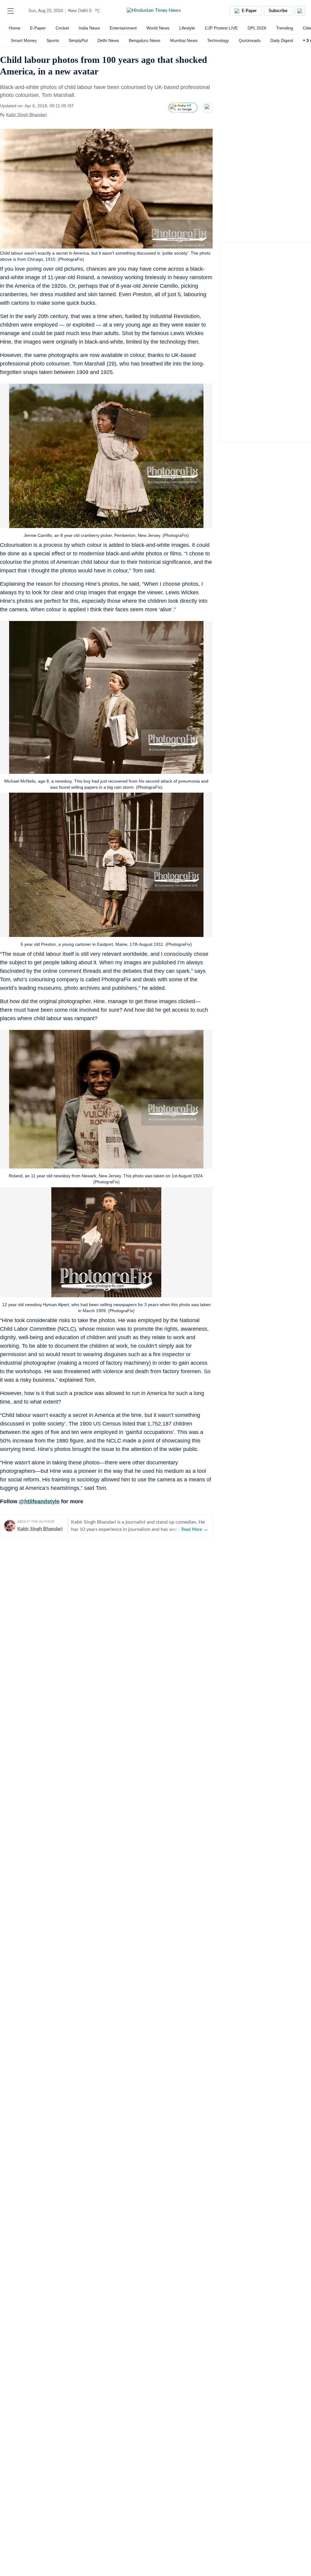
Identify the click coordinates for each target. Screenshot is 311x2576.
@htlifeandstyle (39, 1501)
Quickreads (250, 40)
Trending (285, 28)
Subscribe (278, 11)
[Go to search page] (22, 11)
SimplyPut (78, 40)
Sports (53, 40)
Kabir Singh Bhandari (26, 115)
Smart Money (24, 40)
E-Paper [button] (249, 11)
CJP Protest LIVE (221, 28)
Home (15, 28)
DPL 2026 (257, 28)
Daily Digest (282, 40)
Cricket (62, 28)
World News (158, 28)
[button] (11, 11)
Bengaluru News (145, 40)
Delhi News (108, 40)
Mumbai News (184, 40)
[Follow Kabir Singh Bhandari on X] (54, 115)
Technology (218, 40)
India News (89, 28)
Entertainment (123, 28)
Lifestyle (187, 28)
